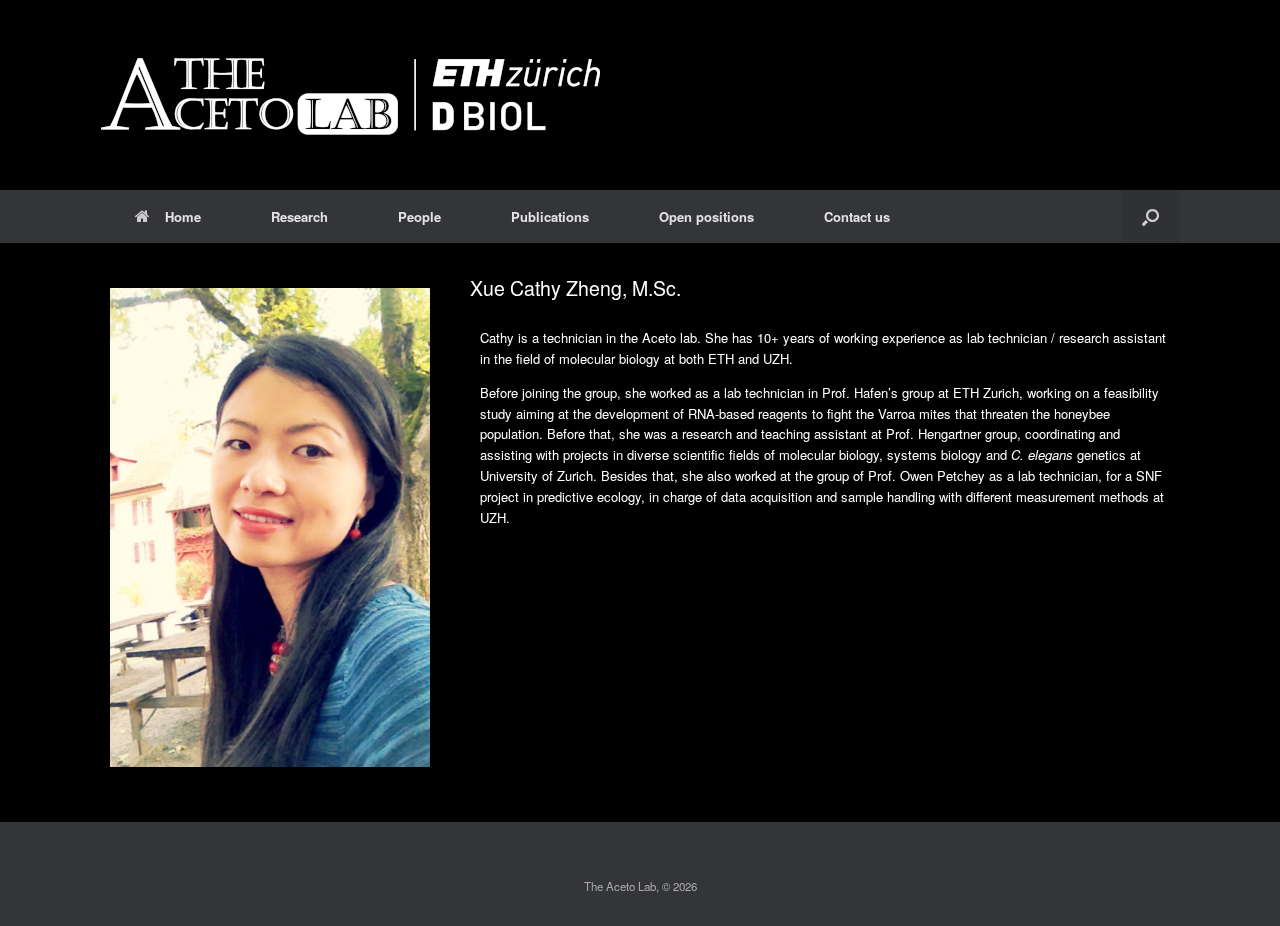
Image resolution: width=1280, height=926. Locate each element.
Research (299, 216)
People (419, 216)
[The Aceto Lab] (350, 95)
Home (183, 216)
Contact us (857, 216)
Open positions (706, 216)
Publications (550, 216)
